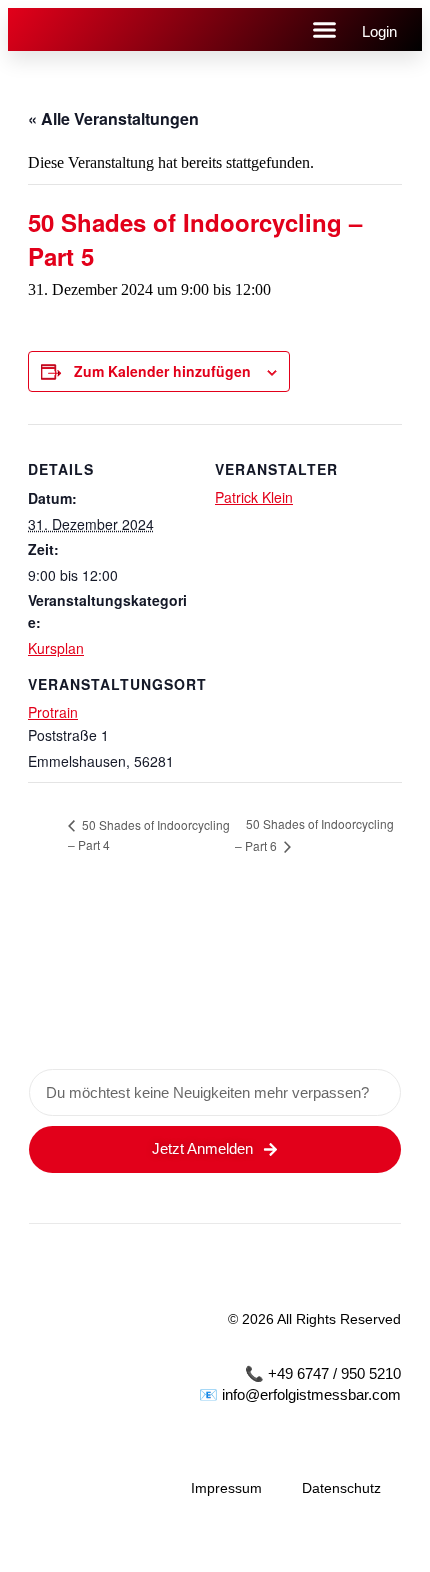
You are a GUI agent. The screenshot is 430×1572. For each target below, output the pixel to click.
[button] (325, 30)
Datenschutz (341, 1488)
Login (379, 31)
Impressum (226, 1488)
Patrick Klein (254, 497)
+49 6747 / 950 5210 (334, 1373)
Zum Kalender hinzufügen (162, 371)
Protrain (53, 712)
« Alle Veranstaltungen (113, 118)
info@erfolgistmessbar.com (311, 1394)
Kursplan (56, 648)
